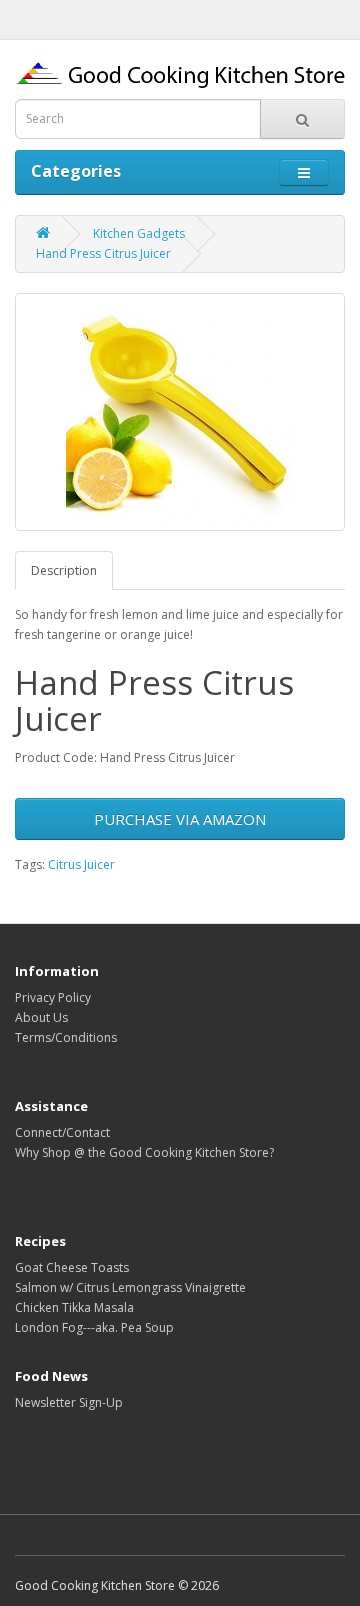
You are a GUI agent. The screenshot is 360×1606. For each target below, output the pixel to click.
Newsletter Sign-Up (69, 1402)
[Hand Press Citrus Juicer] (180, 412)
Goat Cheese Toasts (72, 1267)
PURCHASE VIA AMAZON (180, 819)
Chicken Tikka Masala (74, 1307)
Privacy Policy (53, 997)
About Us (41, 1017)
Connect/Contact (62, 1132)
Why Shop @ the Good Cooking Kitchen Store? (144, 1152)
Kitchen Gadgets (139, 233)
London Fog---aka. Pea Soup (94, 1327)
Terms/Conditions (66, 1037)
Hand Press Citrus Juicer (103, 253)
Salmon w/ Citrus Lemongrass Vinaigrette (130, 1287)
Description (64, 570)
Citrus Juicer (81, 864)
